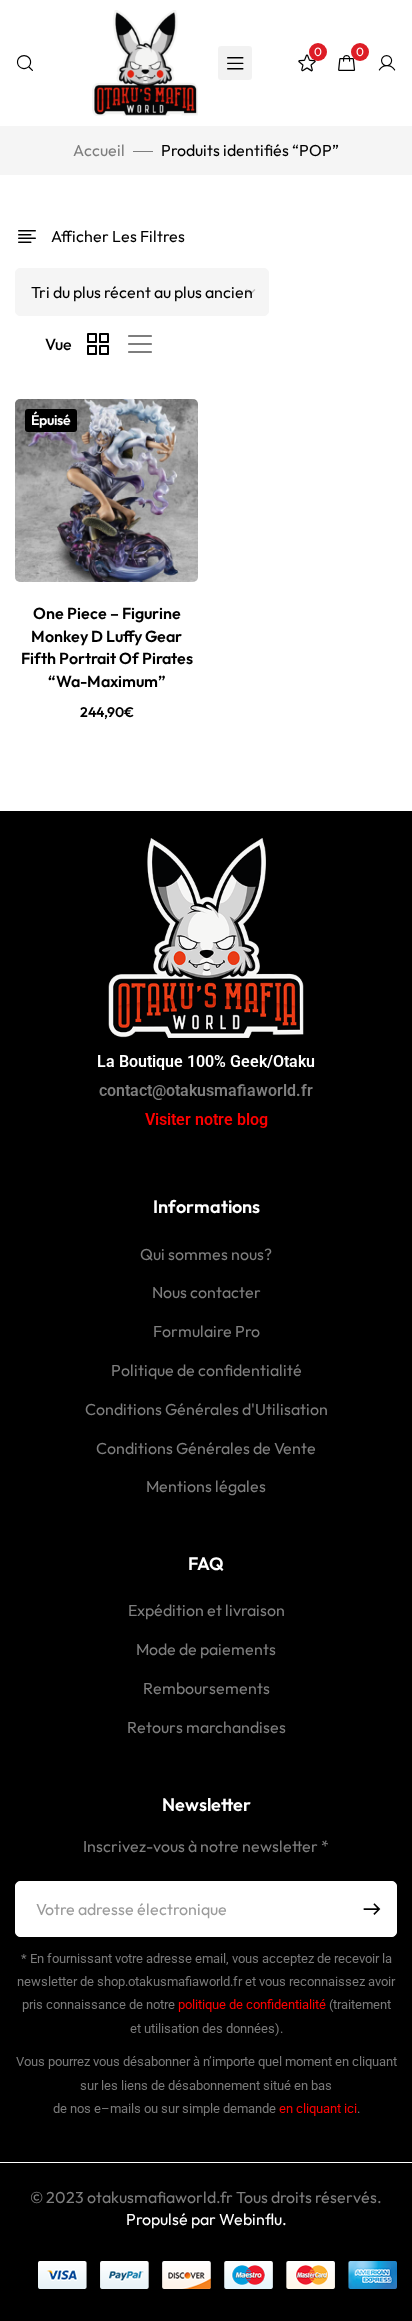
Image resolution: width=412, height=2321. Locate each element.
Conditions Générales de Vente (206, 1448)
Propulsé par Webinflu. (206, 2219)
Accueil (99, 150)
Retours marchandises (206, 1727)
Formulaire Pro (206, 1331)
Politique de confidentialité (206, 1370)
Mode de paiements (206, 1649)
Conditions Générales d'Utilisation (206, 1409)
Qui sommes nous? (206, 1254)
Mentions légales (206, 1486)
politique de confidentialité (252, 2004)
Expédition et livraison (206, 1610)
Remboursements (206, 1688)
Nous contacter (206, 1292)
